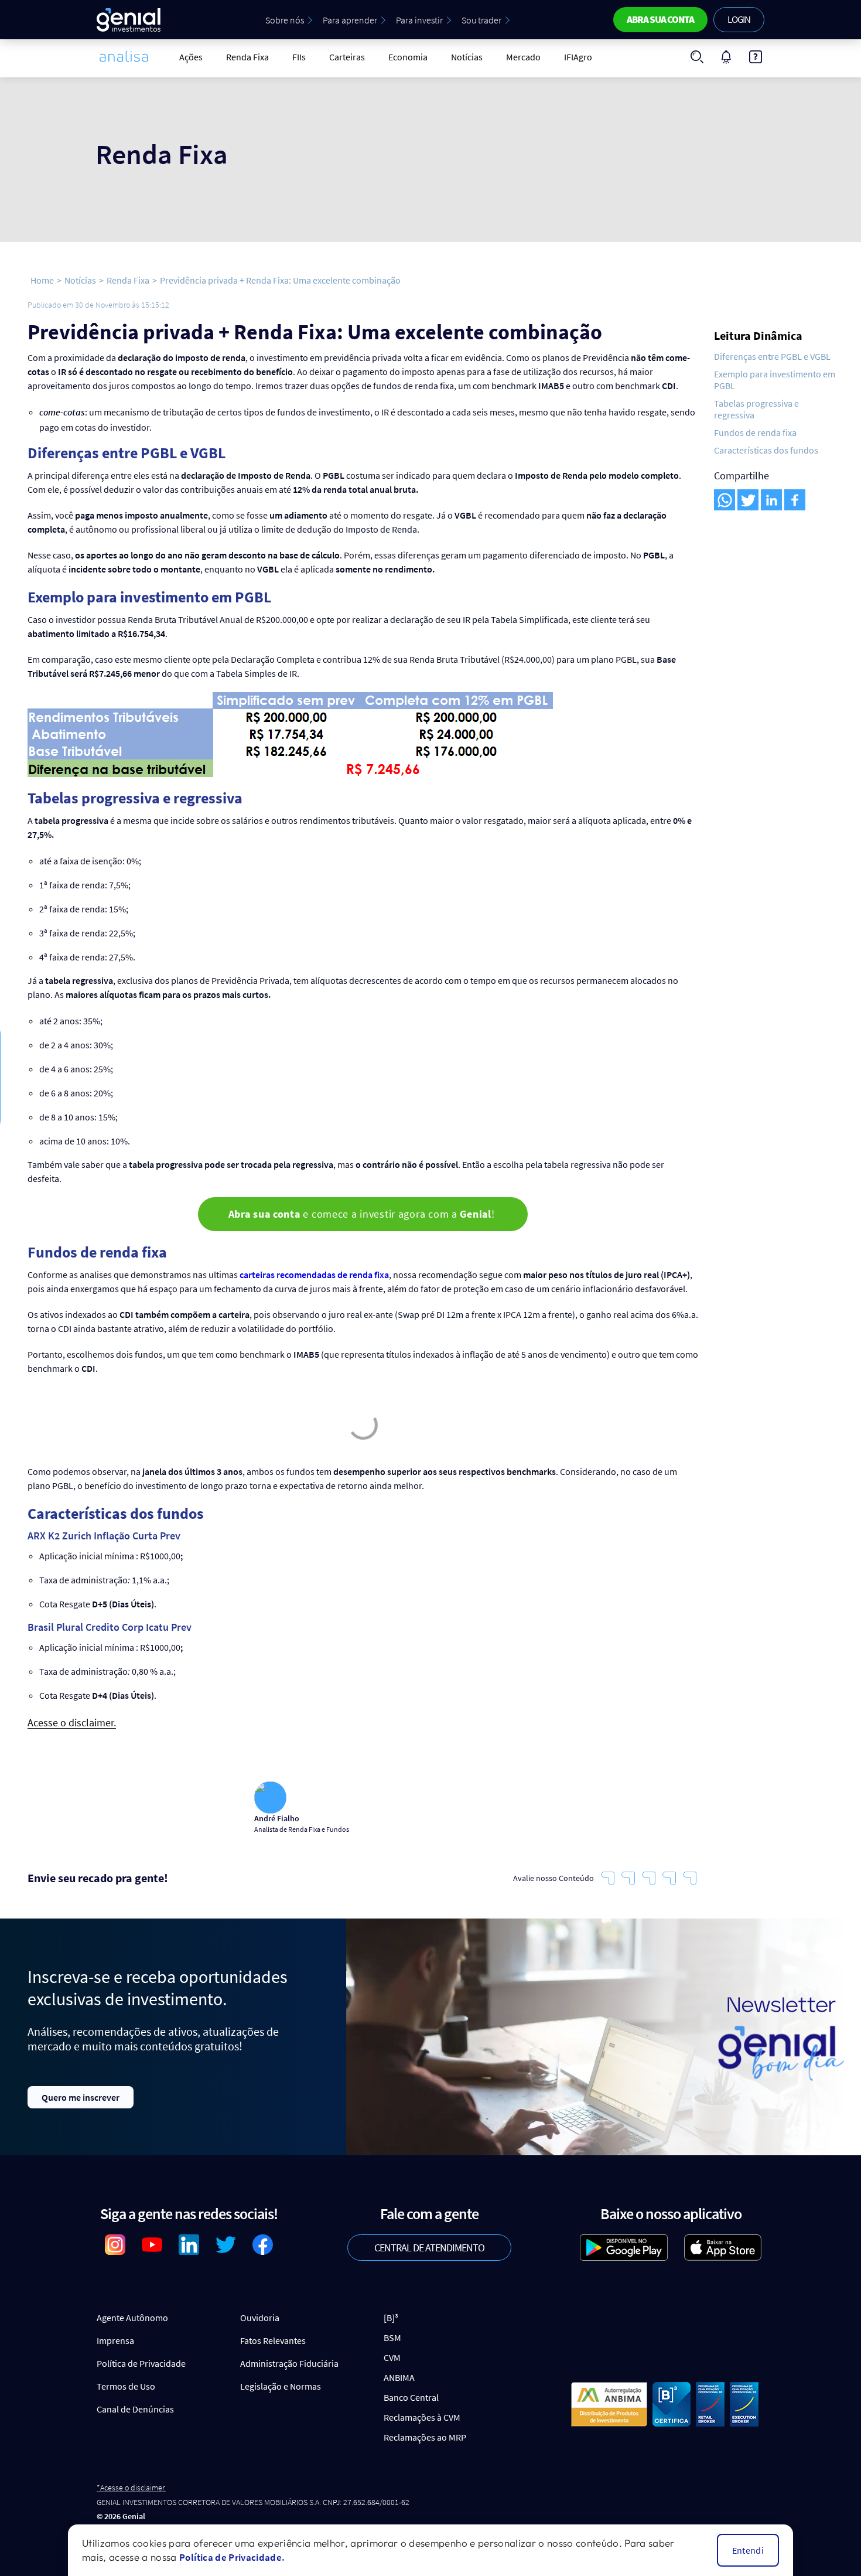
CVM (392, 2357)
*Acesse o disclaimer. (131, 2488)
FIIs (299, 57)
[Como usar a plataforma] (756, 57)
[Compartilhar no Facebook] (795, 500)
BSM (392, 2338)
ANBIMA (399, 2377)
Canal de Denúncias (135, 2409)
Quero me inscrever (81, 2097)
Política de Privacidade (141, 2363)
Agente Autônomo (132, 2318)
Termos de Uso (126, 2386)
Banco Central (411, 2397)
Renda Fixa (247, 57)
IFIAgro (578, 57)
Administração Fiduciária (289, 2363)
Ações (191, 57)
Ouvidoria (260, 2318)
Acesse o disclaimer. (72, 1723)
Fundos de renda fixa (755, 432)
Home (42, 280)
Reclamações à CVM (422, 2417)
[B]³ (391, 2318)
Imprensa (115, 2340)
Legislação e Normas (281, 2386)
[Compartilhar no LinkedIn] (771, 500)
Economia (408, 57)
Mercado (523, 57)
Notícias (467, 57)
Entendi (748, 2550)
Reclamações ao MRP (425, 2437)
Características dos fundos (766, 450)
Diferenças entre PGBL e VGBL (772, 356)
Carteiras (347, 57)
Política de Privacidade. (232, 2557)
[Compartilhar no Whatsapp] (725, 500)
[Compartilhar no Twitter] (748, 500)
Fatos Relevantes (273, 2340)
